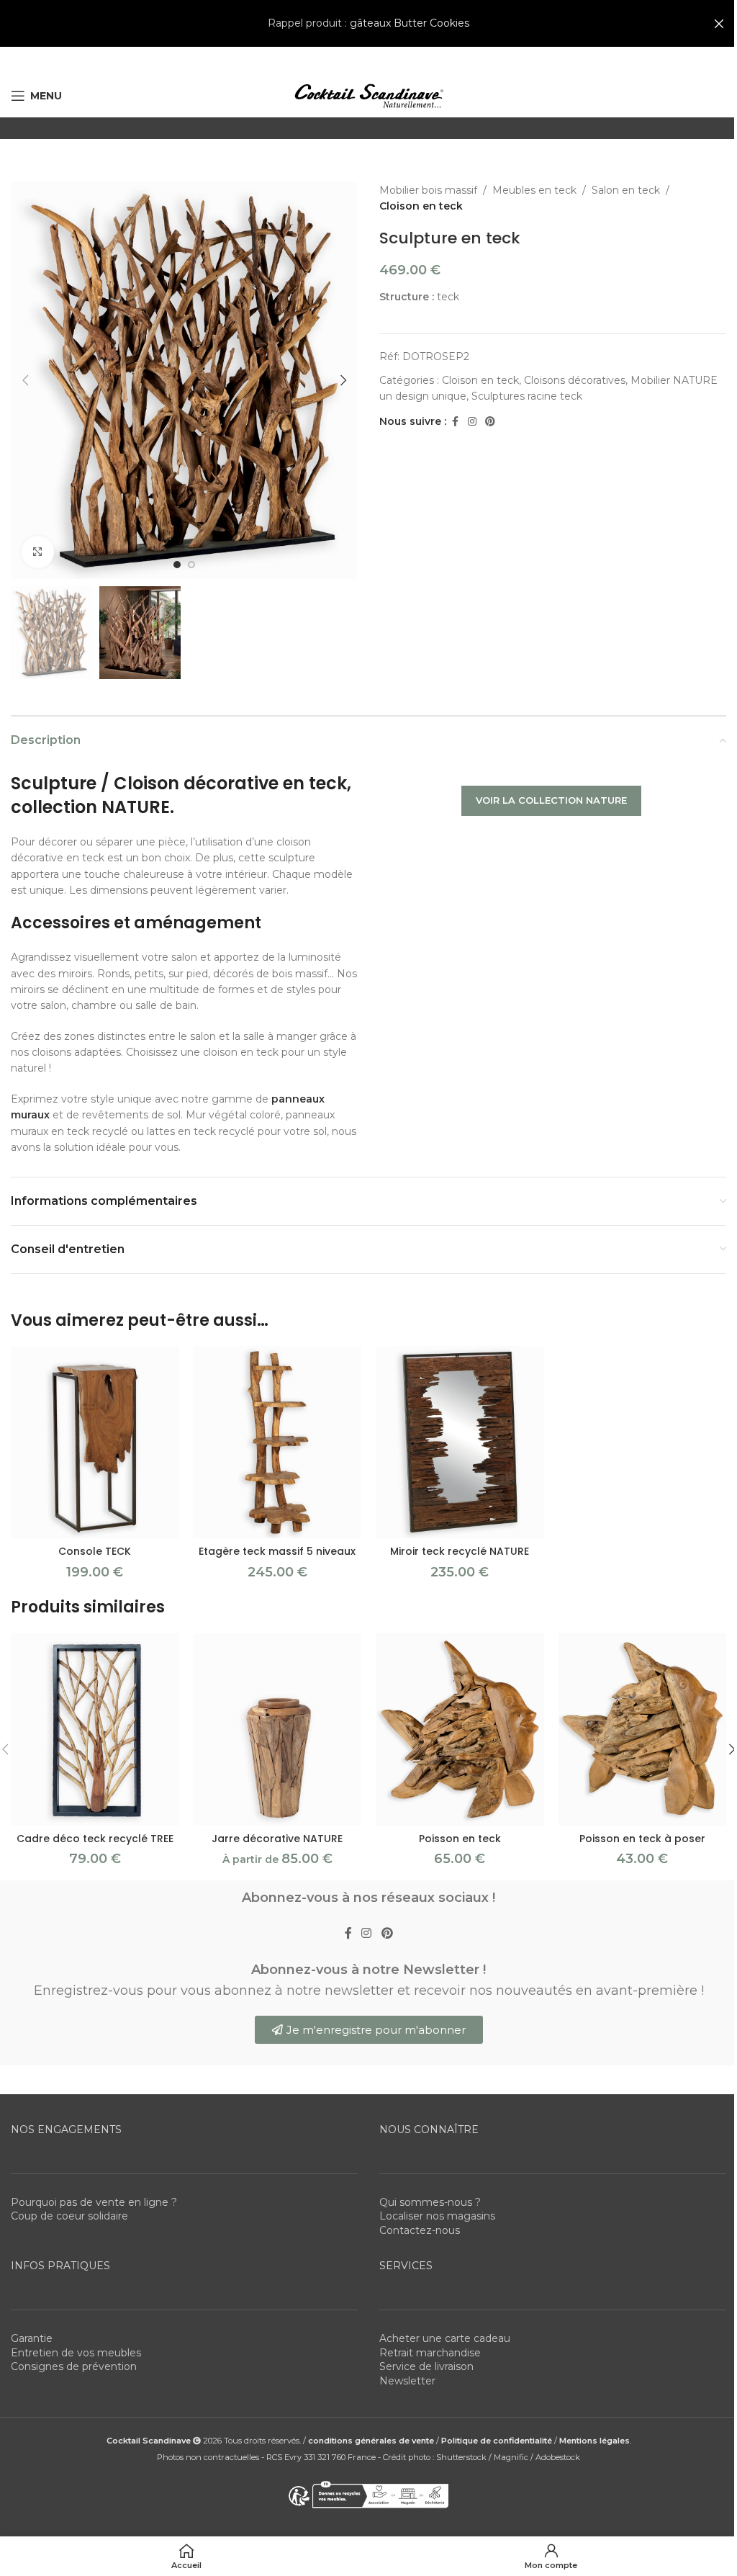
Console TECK (95, 1551)
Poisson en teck (460, 1839)
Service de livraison (426, 2366)
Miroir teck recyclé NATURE (460, 1551)
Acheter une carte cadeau (445, 2338)
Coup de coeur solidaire (69, 2216)
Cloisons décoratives (575, 380)
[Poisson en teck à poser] (643, 1729)
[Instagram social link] (472, 422)
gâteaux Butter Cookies (410, 23)
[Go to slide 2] (191, 565)
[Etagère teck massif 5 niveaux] (278, 1442)
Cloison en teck (421, 206)
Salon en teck (626, 190)
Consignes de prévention (74, 2366)
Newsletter (407, 2380)
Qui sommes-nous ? (430, 2202)
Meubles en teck (534, 190)
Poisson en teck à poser (642, 1839)
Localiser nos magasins (437, 2216)
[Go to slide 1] (177, 565)
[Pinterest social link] (490, 422)
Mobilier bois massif (428, 190)
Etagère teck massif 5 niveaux (277, 1551)
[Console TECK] (95, 1442)
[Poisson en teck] (460, 1729)
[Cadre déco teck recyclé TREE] (95, 1729)
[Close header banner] (719, 23)
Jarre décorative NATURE (277, 1839)
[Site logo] (368, 95)
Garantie (32, 2338)
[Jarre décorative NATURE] (278, 1729)
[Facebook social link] (455, 422)
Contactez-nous (420, 2230)
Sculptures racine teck (527, 396)
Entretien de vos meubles (76, 2352)
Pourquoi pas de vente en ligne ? (94, 2202)
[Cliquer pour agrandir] (38, 552)
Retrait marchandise (430, 2352)
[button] (25, 380)
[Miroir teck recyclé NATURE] (460, 1442)
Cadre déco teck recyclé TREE (95, 1839)
